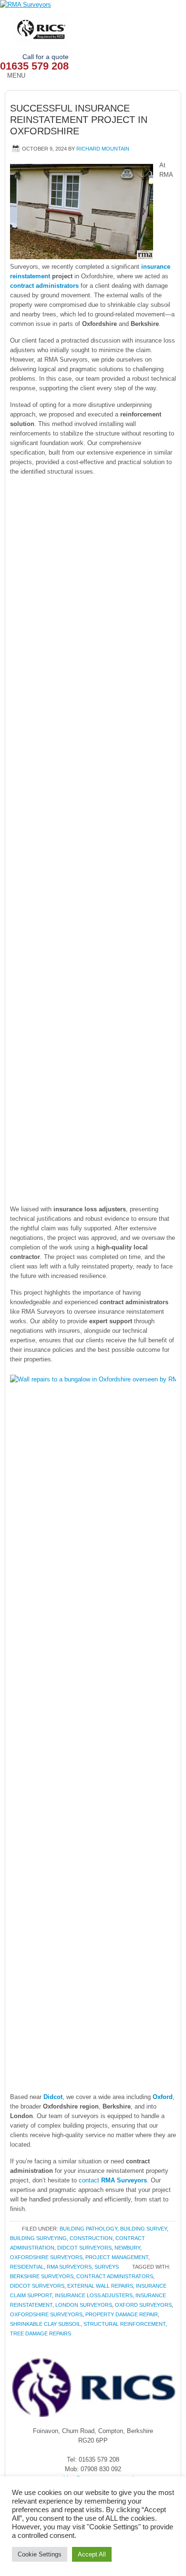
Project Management (117, 2257)
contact (113, 2180)
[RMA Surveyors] (93, 5)
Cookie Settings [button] (40, 2554)
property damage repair (122, 2314)
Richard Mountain (103, 149)
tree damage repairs (41, 2333)
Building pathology (88, 2229)
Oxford (163, 2097)
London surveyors (84, 2305)
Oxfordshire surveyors (46, 2257)
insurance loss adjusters (94, 2295)
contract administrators (44, 286)
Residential (27, 2267)
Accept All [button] (92, 2554)
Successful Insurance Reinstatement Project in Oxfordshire (79, 120)
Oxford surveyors (143, 2305)
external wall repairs (100, 2286)
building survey (144, 2229)
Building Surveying (38, 2238)
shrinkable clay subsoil (45, 2324)
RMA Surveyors (69, 2267)
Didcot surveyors (84, 2248)
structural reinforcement (124, 2324)
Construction (91, 2238)
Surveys (107, 2267)
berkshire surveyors (42, 2276)
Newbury (127, 2248)
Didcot (53, 2097)
